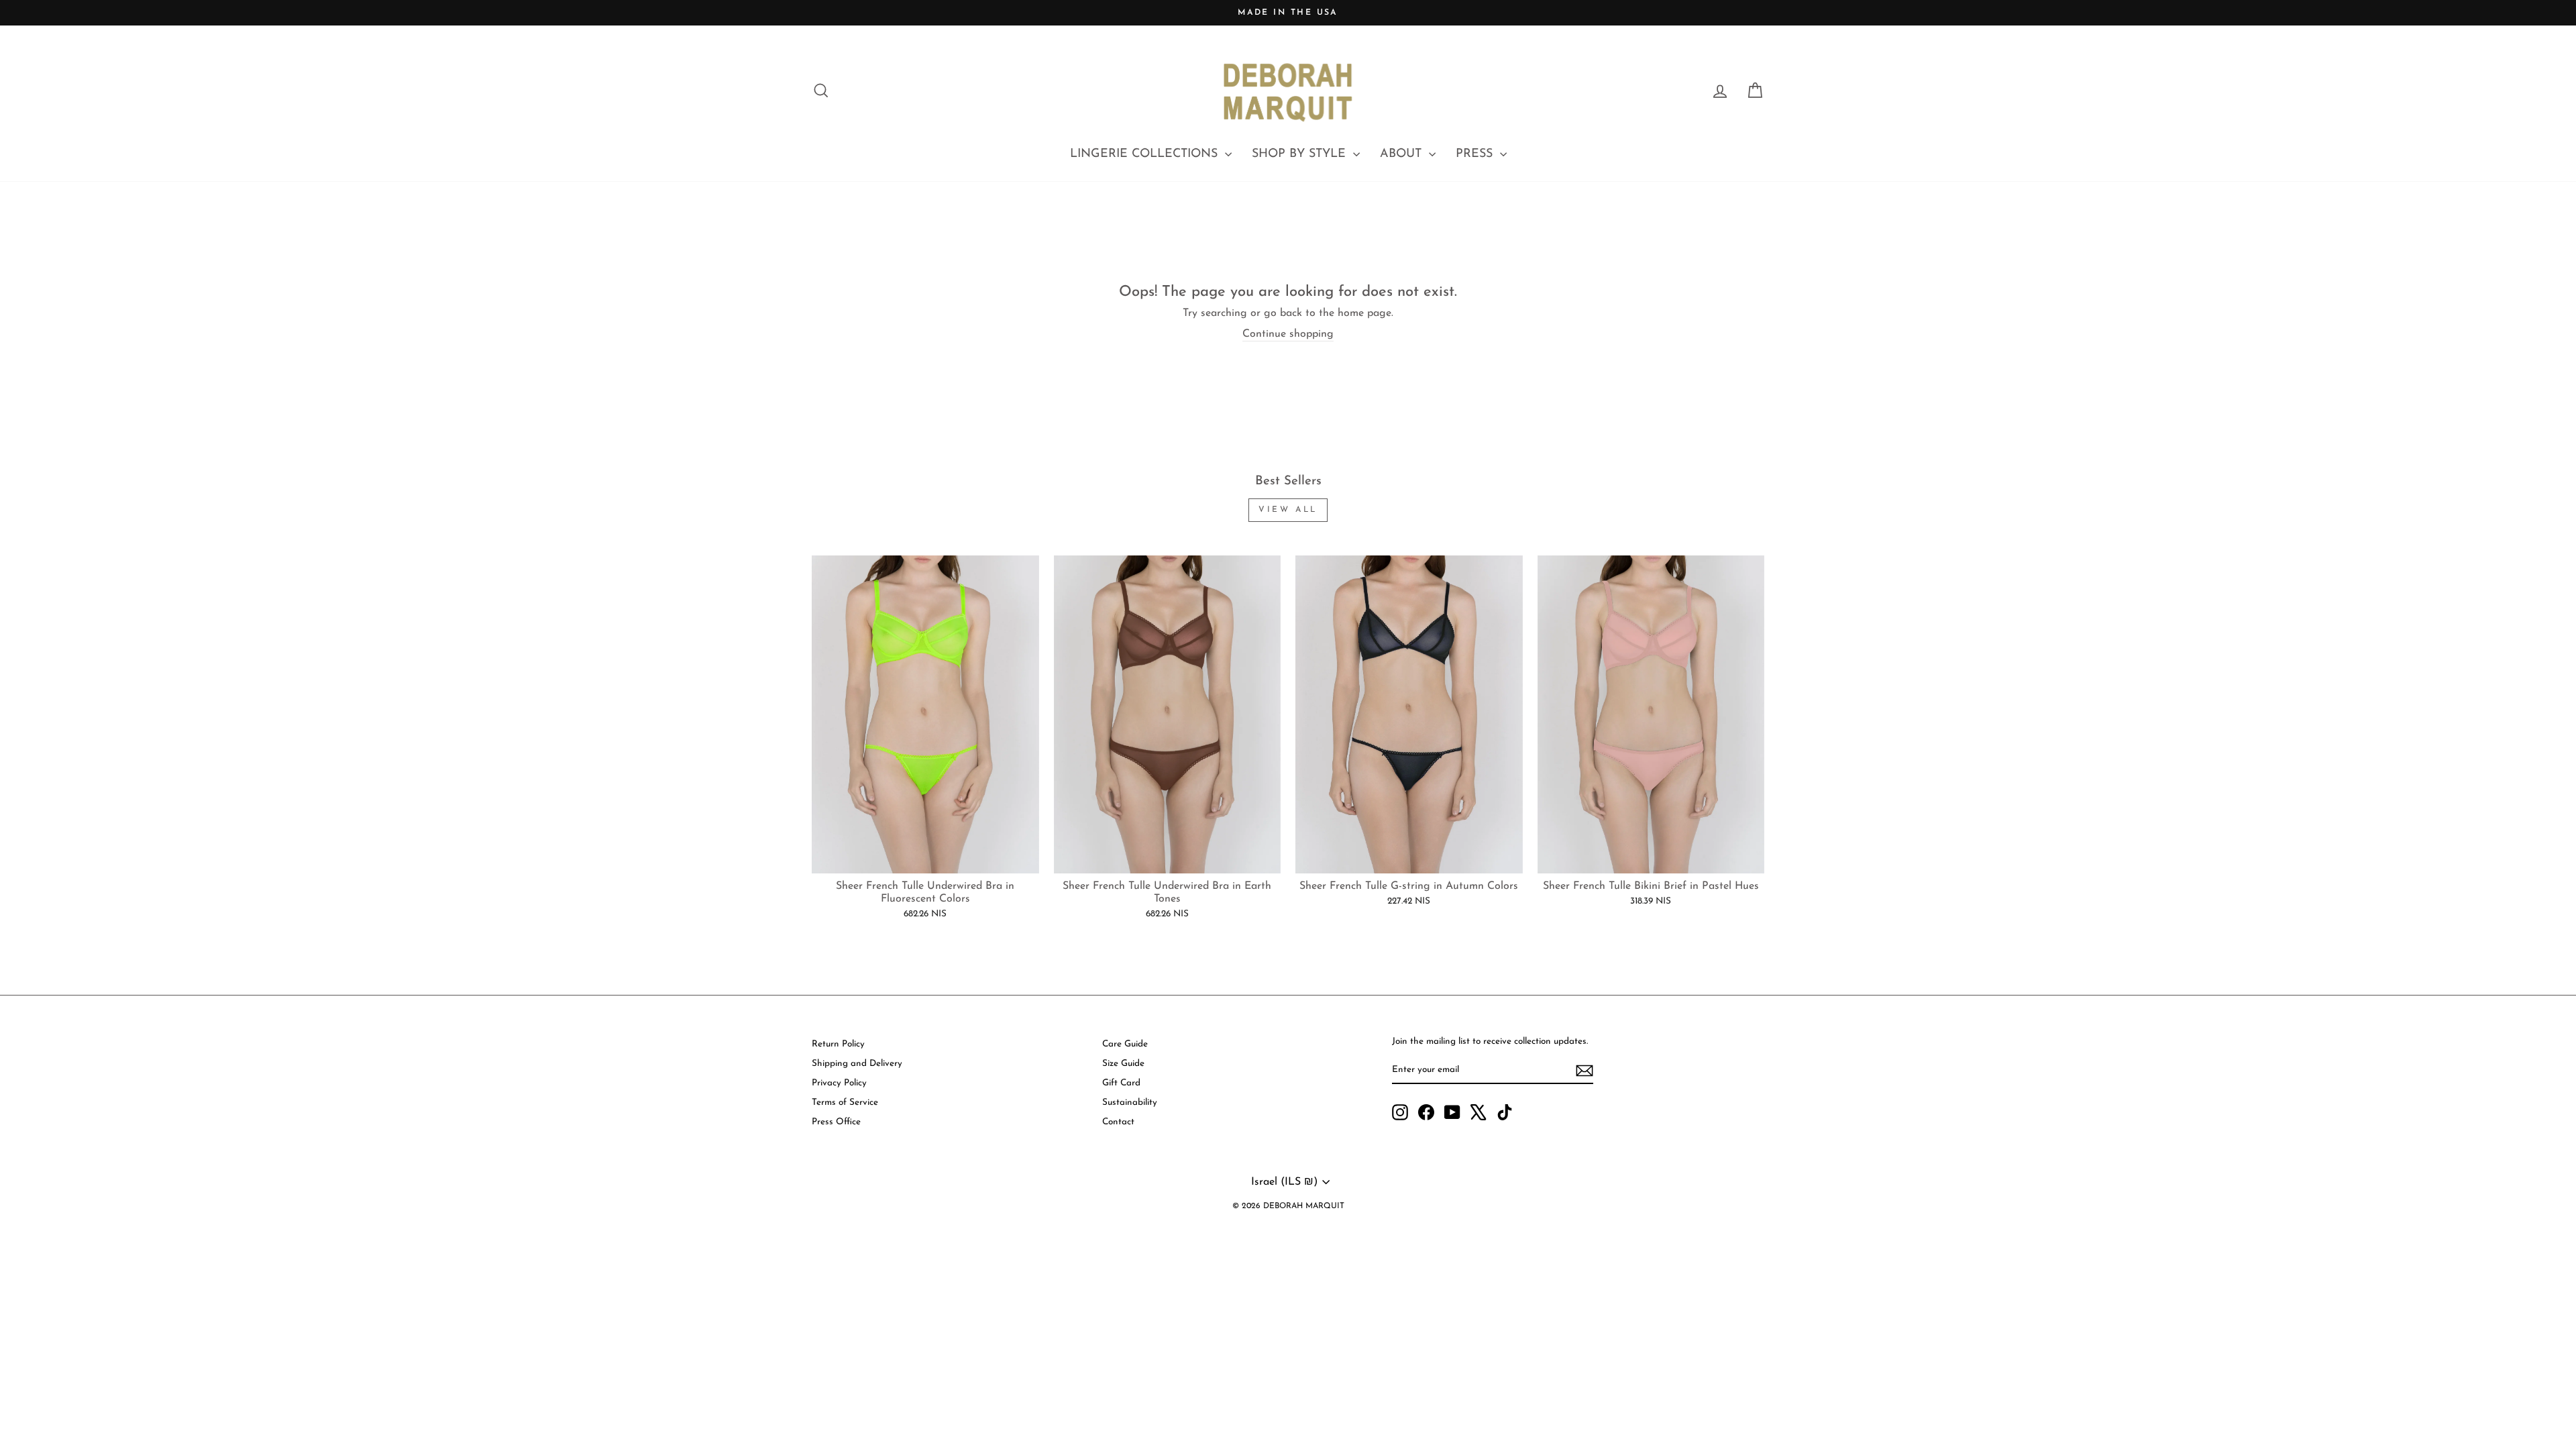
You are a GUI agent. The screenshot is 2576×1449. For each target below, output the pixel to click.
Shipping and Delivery (857, 1064)
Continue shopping (1288, 334)
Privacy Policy (839, 1083)
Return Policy (838, 1044)
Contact (1118, 1122)
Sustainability (1130, 1103)
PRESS (1476, 154)
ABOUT (1403, 154)
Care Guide (1125, 1044)
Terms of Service (845, 1103)
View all (1288, 510)
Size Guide (1123, 1064)
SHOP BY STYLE (1301, 154)
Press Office (836, 1122)
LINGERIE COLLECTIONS (1146, 154)
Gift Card (1121, 1083)
